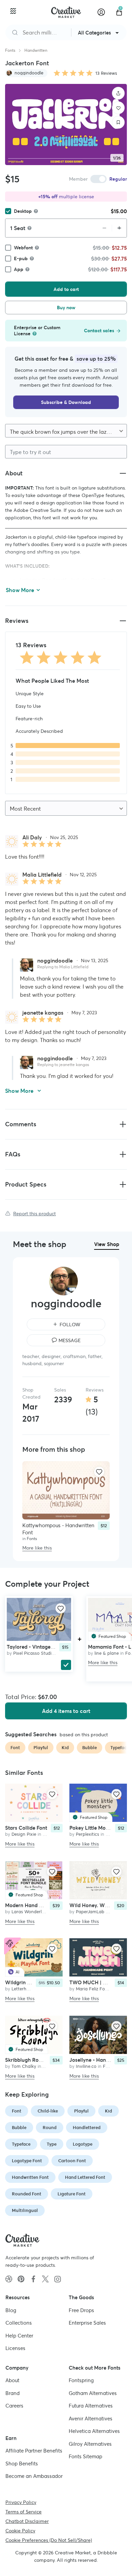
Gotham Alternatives (93, 2393)
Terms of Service (24, 2512)
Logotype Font (27, 2161)
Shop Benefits (22, 2464)
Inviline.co (86, 2066)
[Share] (118, 93)
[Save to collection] (118, 122)
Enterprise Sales (87, 2323)
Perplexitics (87, 1835)
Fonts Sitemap (85, 2456)
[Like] (118, 108)
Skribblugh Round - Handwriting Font (49, 2060)
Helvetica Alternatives (94, 2431)
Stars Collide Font (26, 1828)
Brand (13, 2393)
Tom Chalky (24, 2066)
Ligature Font (72, 2194)
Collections (19, 2323)
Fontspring (81, 2380)
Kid (108, 2111)
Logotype (83, 2144)
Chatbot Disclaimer (27, 2521)
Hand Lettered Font (85, 2177)
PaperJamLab (90, 1912)
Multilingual (25, 2210)
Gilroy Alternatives (90, 2444)
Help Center (19, 2336)
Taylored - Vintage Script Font (42, 1647)
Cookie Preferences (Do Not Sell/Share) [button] (49, 2540)
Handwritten (36, 50)
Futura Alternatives (91, 2406)
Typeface (21, 2144)
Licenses (15, 2348)
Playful (81, 2111)
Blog (11, 2310)
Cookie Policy (20, 2531)
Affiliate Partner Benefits (34, 2451)
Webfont (23, 248)
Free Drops (81, 2310)
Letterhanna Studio (32, 1989)
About (12, 2380)
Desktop (23, 211)
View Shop (107, 1244)
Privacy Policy (21, 2502)
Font (17, 2111)
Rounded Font (27, 2194)
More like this (37, 1548)
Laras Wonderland (31, 1912)
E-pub (21, 258)
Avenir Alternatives (91, 2419)
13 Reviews (106, 73)
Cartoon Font (72, 2161)
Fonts (10, 50)
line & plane (107, 1653)
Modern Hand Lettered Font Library (47, 1905)
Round (50, 2128)
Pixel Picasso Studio (34, 1653)
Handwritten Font (30, 2177)
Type (52, 2144)
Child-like (48, 2111)
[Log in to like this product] (99, 1472)
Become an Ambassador (34, 2476)
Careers (14, 2406)
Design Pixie (24, 1835)
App (19, 269)
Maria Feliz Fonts (94, 1989)
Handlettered (87, 2128)
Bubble (19, 2128)
